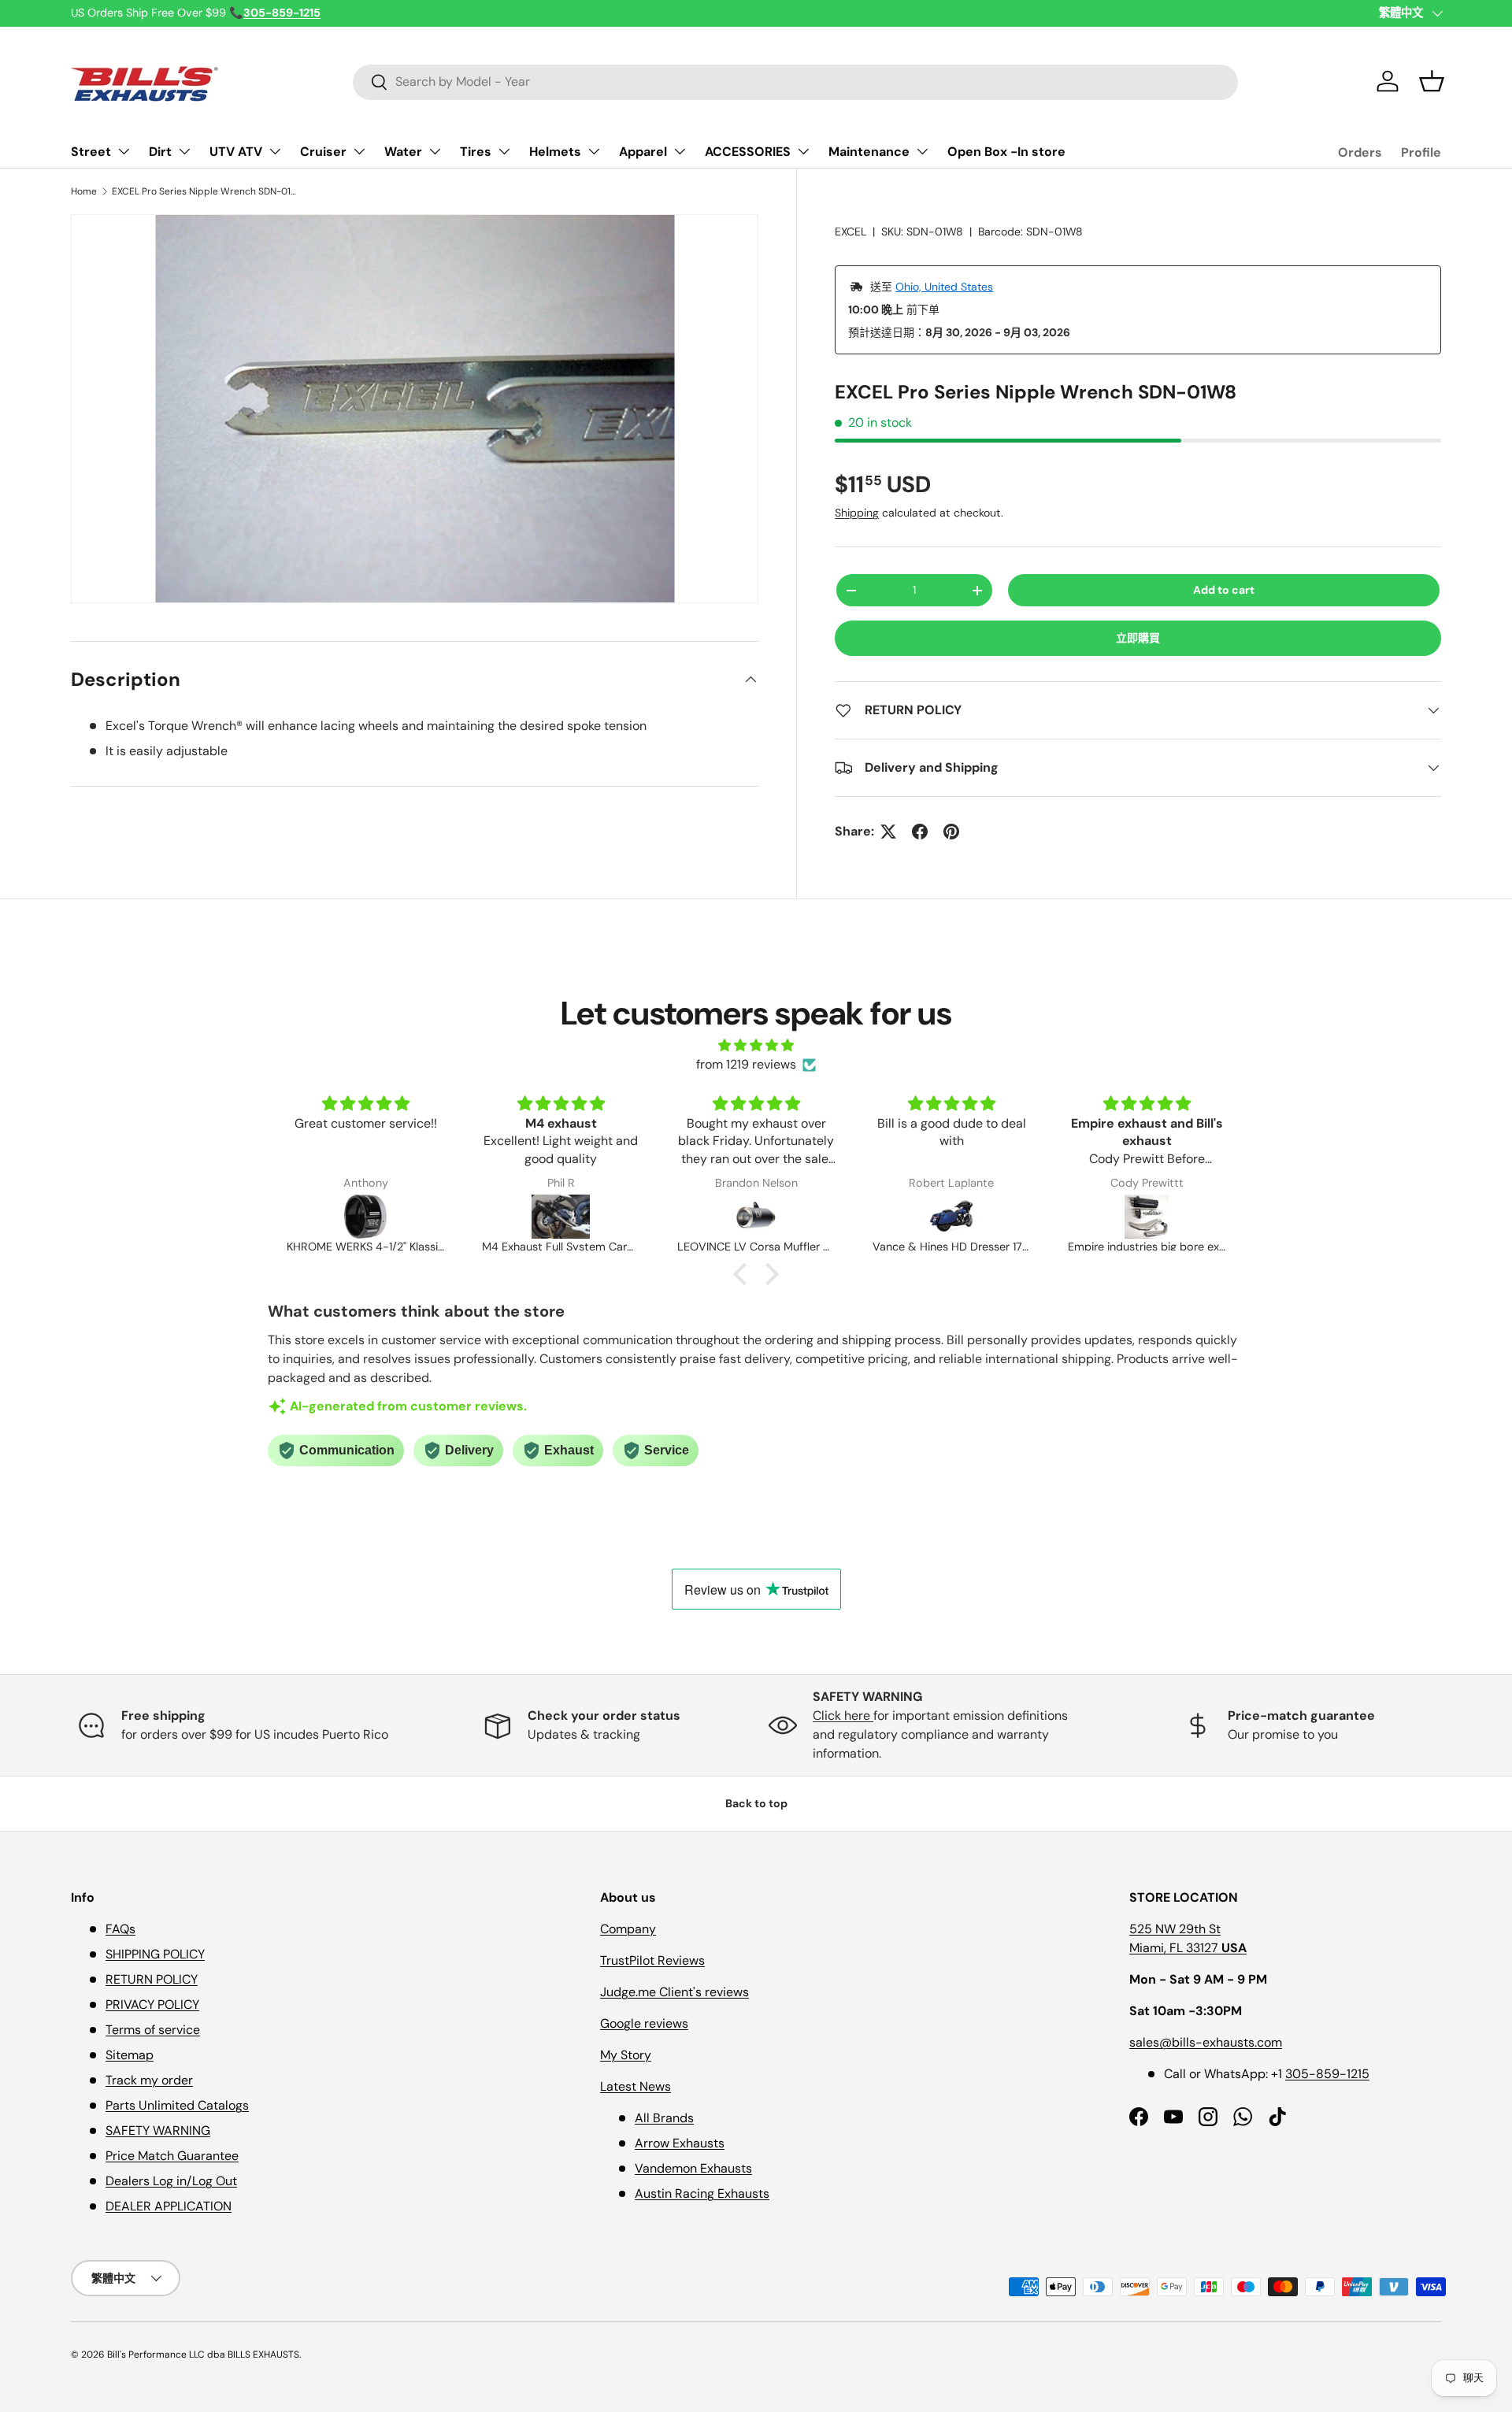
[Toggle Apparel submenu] (680, 151)
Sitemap (130, 2055)
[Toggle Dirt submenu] (184, 151)
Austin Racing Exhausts (702, 2193)
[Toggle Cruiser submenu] (359, 151)
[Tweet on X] (888, 832)
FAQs (120, 1929)
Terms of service (153, 2030)
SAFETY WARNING (158, 2130)
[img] (756, 1045)
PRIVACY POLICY (152, 2004)
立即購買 (1138, 638)
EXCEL (850, 232)
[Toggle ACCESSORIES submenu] (803, 151)
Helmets (555, 152)
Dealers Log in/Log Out (171, 2181)
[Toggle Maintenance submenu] (922, 151)
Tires (476, 152)
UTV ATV (236, 152)
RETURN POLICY (152, 1979)
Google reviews (644, 2023)
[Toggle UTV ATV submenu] (275, 151)
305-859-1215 (1327, 2074)
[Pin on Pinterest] (951, 832)
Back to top (756, 1803)
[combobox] (795, 82)
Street (91, 152)
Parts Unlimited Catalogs (177, 2105)
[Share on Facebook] (920, 832)
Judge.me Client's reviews (674, 1992)
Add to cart (1224, 590)
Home (84, 191)
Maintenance (869, 152)
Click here (843, 1715)
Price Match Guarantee (172, 2156)
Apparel (643, 152)
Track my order (149, 2080)
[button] (1432, 81)
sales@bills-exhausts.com (1206, 2042)
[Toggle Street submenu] (124, 151)
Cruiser (323, 152)
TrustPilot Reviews (652, 1960)
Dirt (160, 152)
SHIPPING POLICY (155, 1954)
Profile (1421, 152)
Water (403, 152)
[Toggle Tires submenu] (504, 151)
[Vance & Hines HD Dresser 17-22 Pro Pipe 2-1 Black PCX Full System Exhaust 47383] (951, 1217)
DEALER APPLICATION (169, 2206)
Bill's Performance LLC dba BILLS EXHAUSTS (203, 2355)
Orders (1360, 152)
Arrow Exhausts (680, 2143)
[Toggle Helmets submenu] (594, 151)
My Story (626, 2055)
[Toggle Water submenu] (435, 151)
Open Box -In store (1006, 152)
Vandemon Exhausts (693, 2168)
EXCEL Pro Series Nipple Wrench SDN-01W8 (206, 191)
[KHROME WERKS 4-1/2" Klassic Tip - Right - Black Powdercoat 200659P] (365, 1217)
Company (628, 1929)
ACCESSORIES (748, 152)
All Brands (664, 2118)
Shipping (857, 513)
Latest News (636, 2086)
